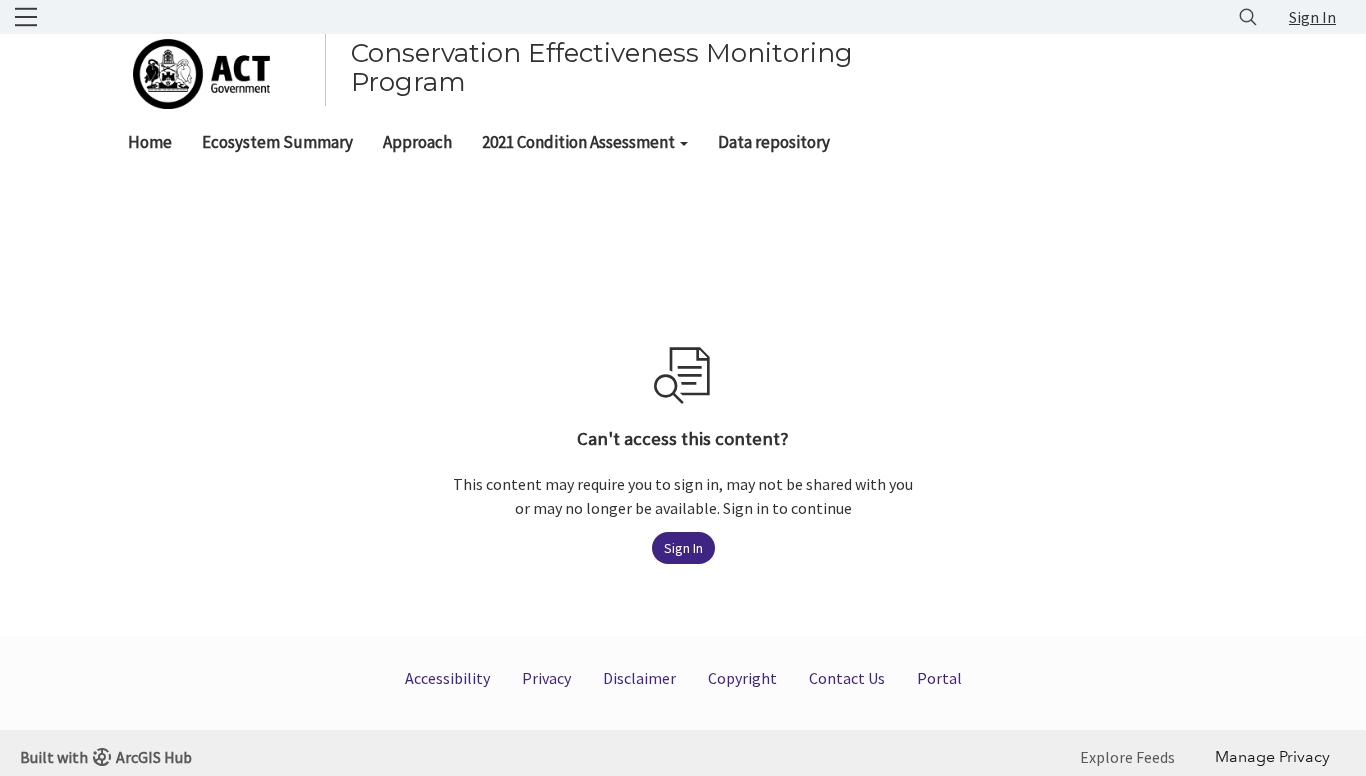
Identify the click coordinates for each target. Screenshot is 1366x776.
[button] (585, 142)
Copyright (742, 678)
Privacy (546, 678)
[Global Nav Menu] (26, 17)
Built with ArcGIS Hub (106, 757)
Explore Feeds (1127, 757)
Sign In (1312, 17)
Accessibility (447, 678)
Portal (939, 678)
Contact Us (847, 678)
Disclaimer (639, 678)
